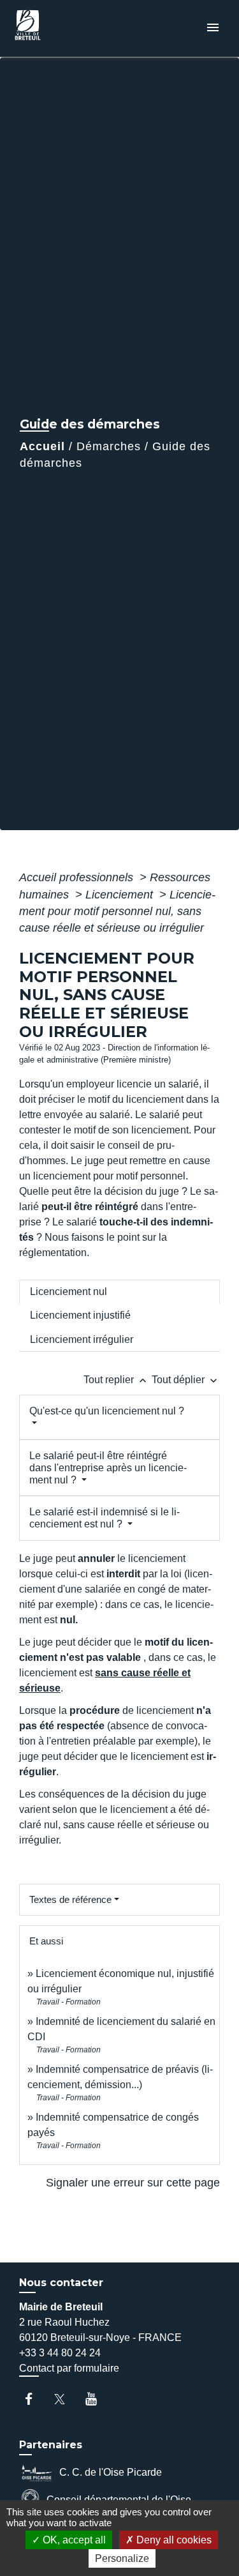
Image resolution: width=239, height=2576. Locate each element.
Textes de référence (70, 1899)
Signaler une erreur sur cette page (133, 2183)
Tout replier (116, 1380)
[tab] (119, 1292)
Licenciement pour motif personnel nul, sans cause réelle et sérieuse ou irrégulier (117, 912)
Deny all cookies (173, 2540)
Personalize (122, 2558)
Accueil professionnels (78, 877)
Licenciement (121, 895)
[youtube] (97, 2399)
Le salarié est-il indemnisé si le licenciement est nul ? (105, 1518)
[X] (66, 2399)
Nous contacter (61, 2283)
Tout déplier (186, 1380)
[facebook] (35, 2399)
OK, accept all (73, 2540)
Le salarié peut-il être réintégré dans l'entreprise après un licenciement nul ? (108, 1468)
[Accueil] (58, 28)
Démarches (109, 446)
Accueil (42, 446)
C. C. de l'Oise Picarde (111, 2472)
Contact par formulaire (69, 2368)
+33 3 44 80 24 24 (60, 2353)
